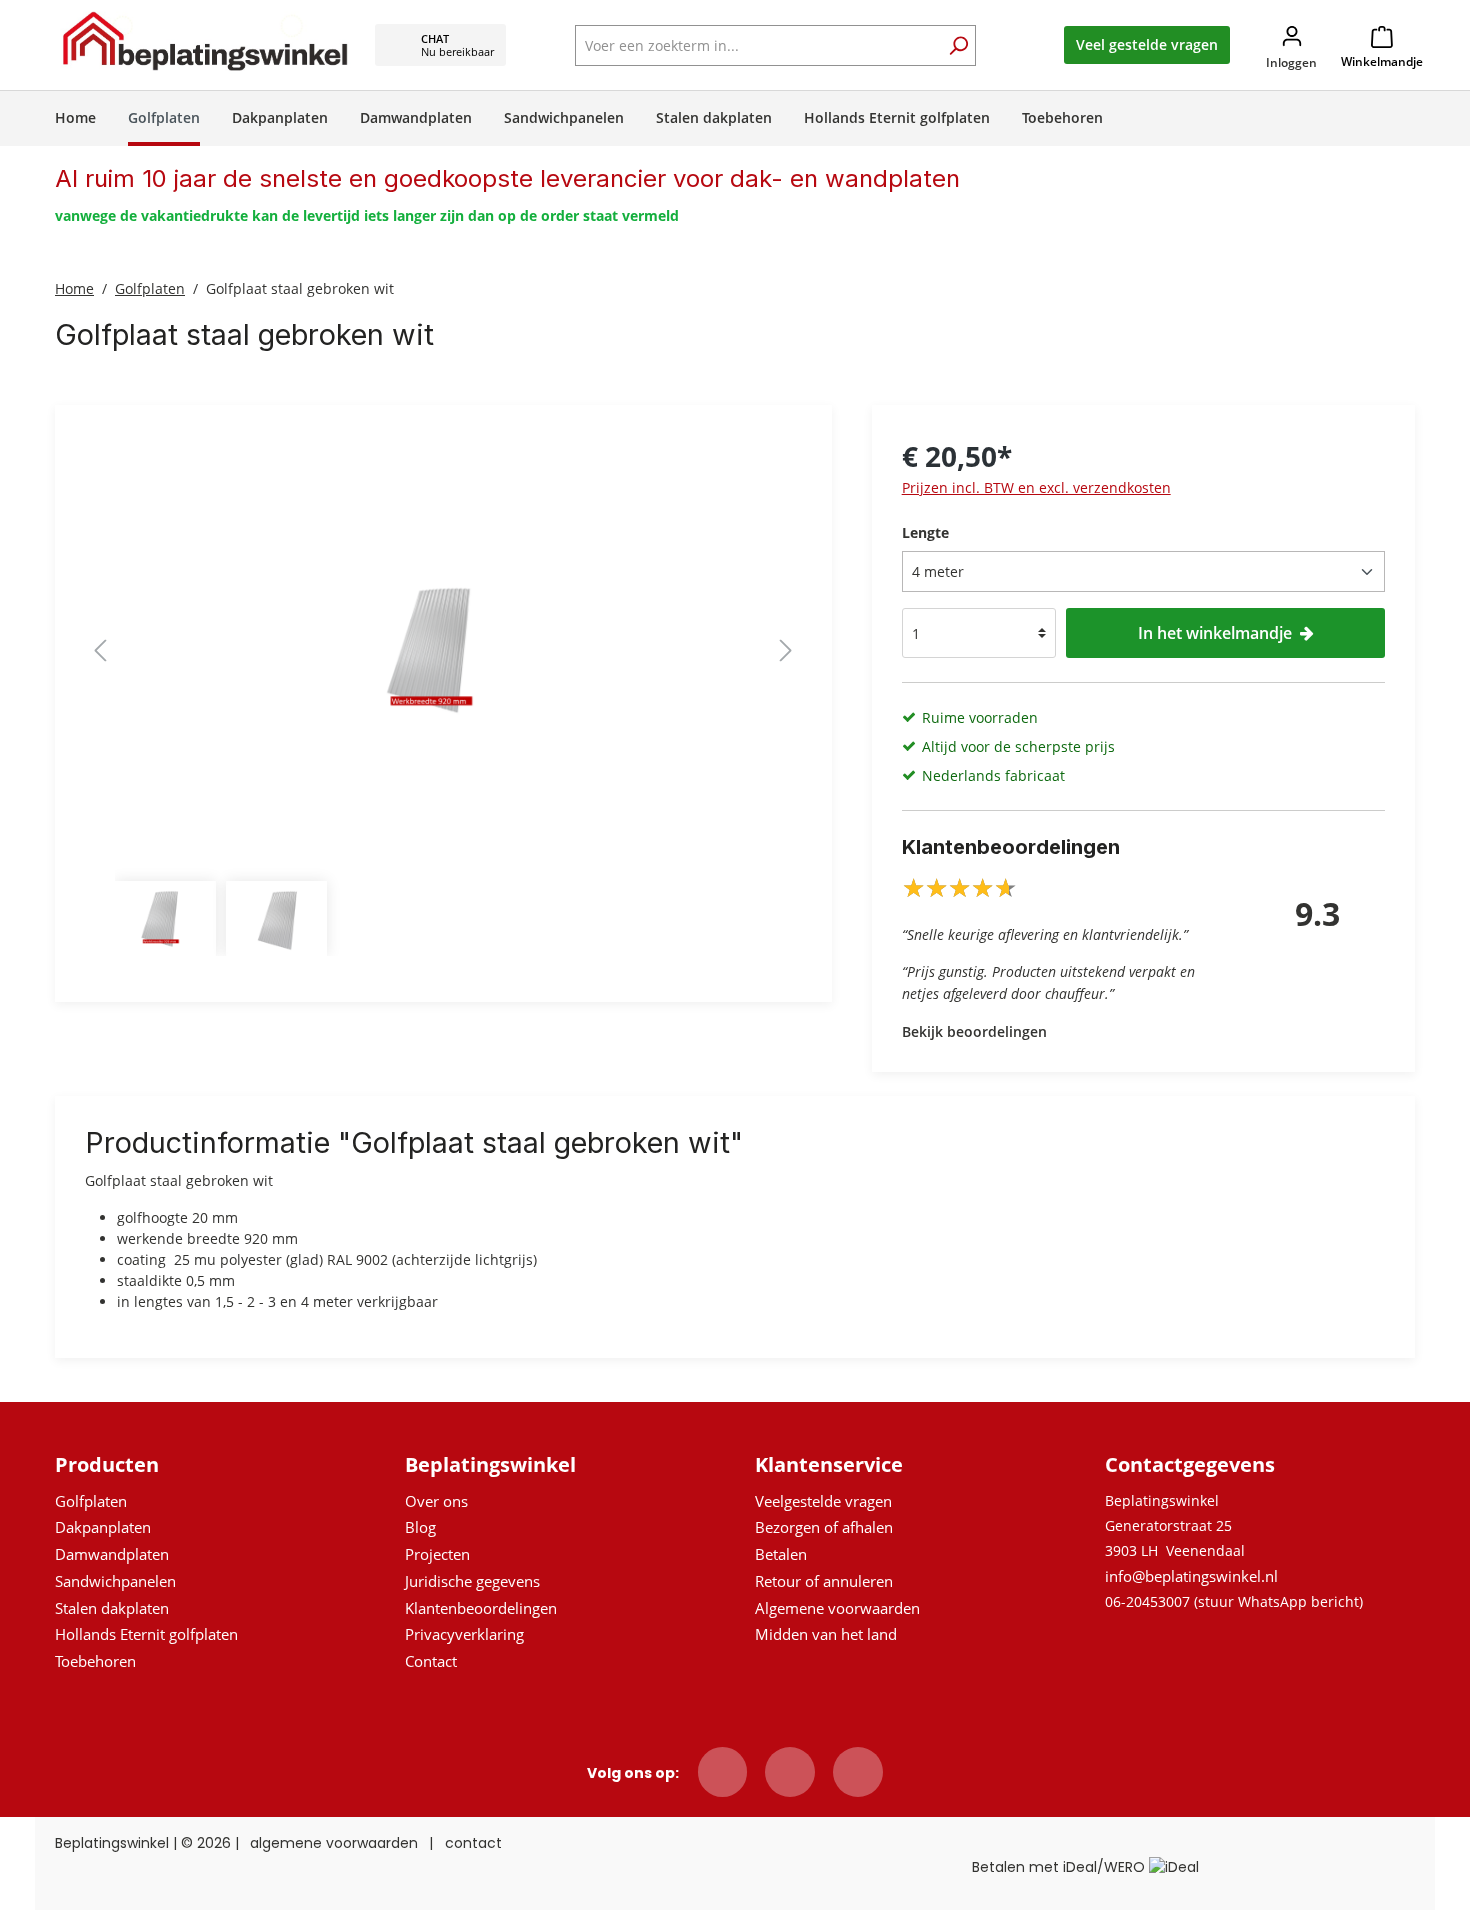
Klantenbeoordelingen (481, 1608)
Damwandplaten (112, 1554)
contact (473, 1843)
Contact (431, 1661)
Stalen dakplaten (112, 1608)
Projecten (437, 1554)
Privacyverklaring (464, 1634)
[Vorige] (100, 650)
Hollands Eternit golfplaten (146, 1634)
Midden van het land (826, 1634)
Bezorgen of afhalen (824, 1527)
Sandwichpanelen (115, 1581)
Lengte (925, 532)
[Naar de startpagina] (205, 40)
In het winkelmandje (1215, 633)
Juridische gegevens (472, 1581)
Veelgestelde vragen (823, 1501)
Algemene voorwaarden (837, 1608)
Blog (420, 1527)
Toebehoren (95, 1661)
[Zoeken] (958, 47)
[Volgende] (786, 650)
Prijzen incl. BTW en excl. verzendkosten (1036, 487)
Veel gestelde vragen (1147, 44)
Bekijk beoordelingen (974, 1031)
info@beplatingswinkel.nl (1191, 1576)
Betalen (781, 1554)
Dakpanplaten (103, 1527)
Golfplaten (91, 1501)
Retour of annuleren (824, 1581)
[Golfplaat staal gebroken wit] (443, 650)
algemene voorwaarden (334, 1843)
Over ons (436, 1501)
